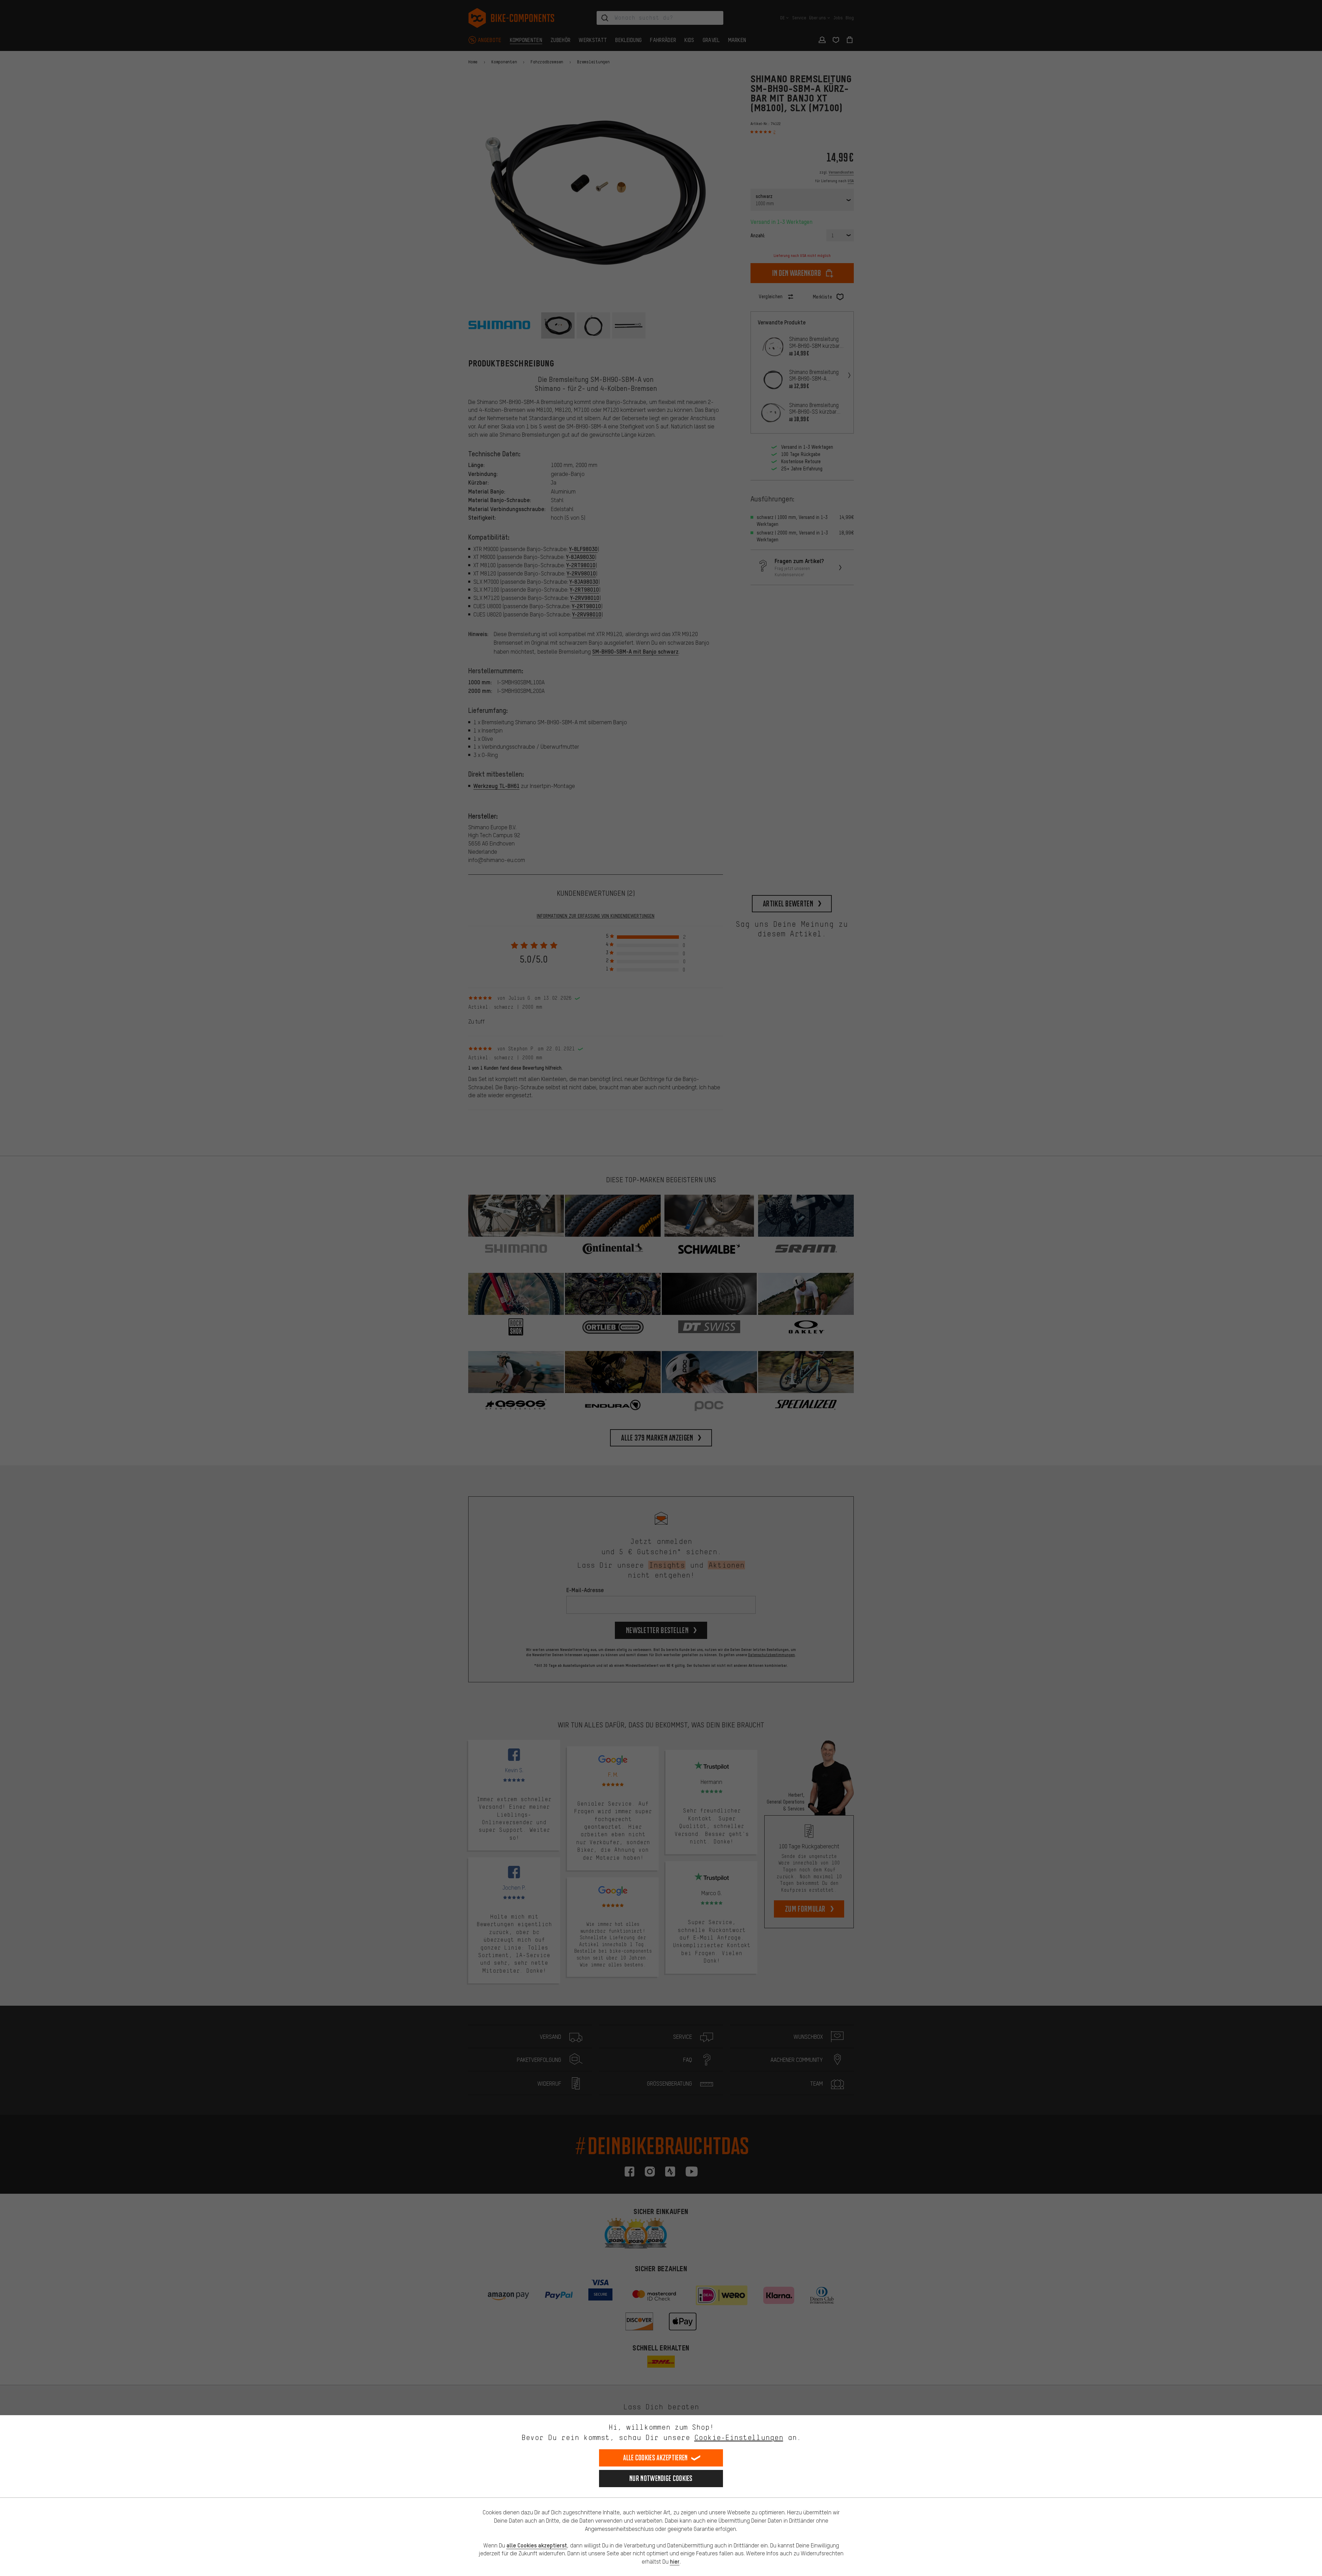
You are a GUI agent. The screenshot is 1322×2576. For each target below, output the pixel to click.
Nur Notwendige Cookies (661, 2478)
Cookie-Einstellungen (739, 2437)
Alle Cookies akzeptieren (655, 2458)
